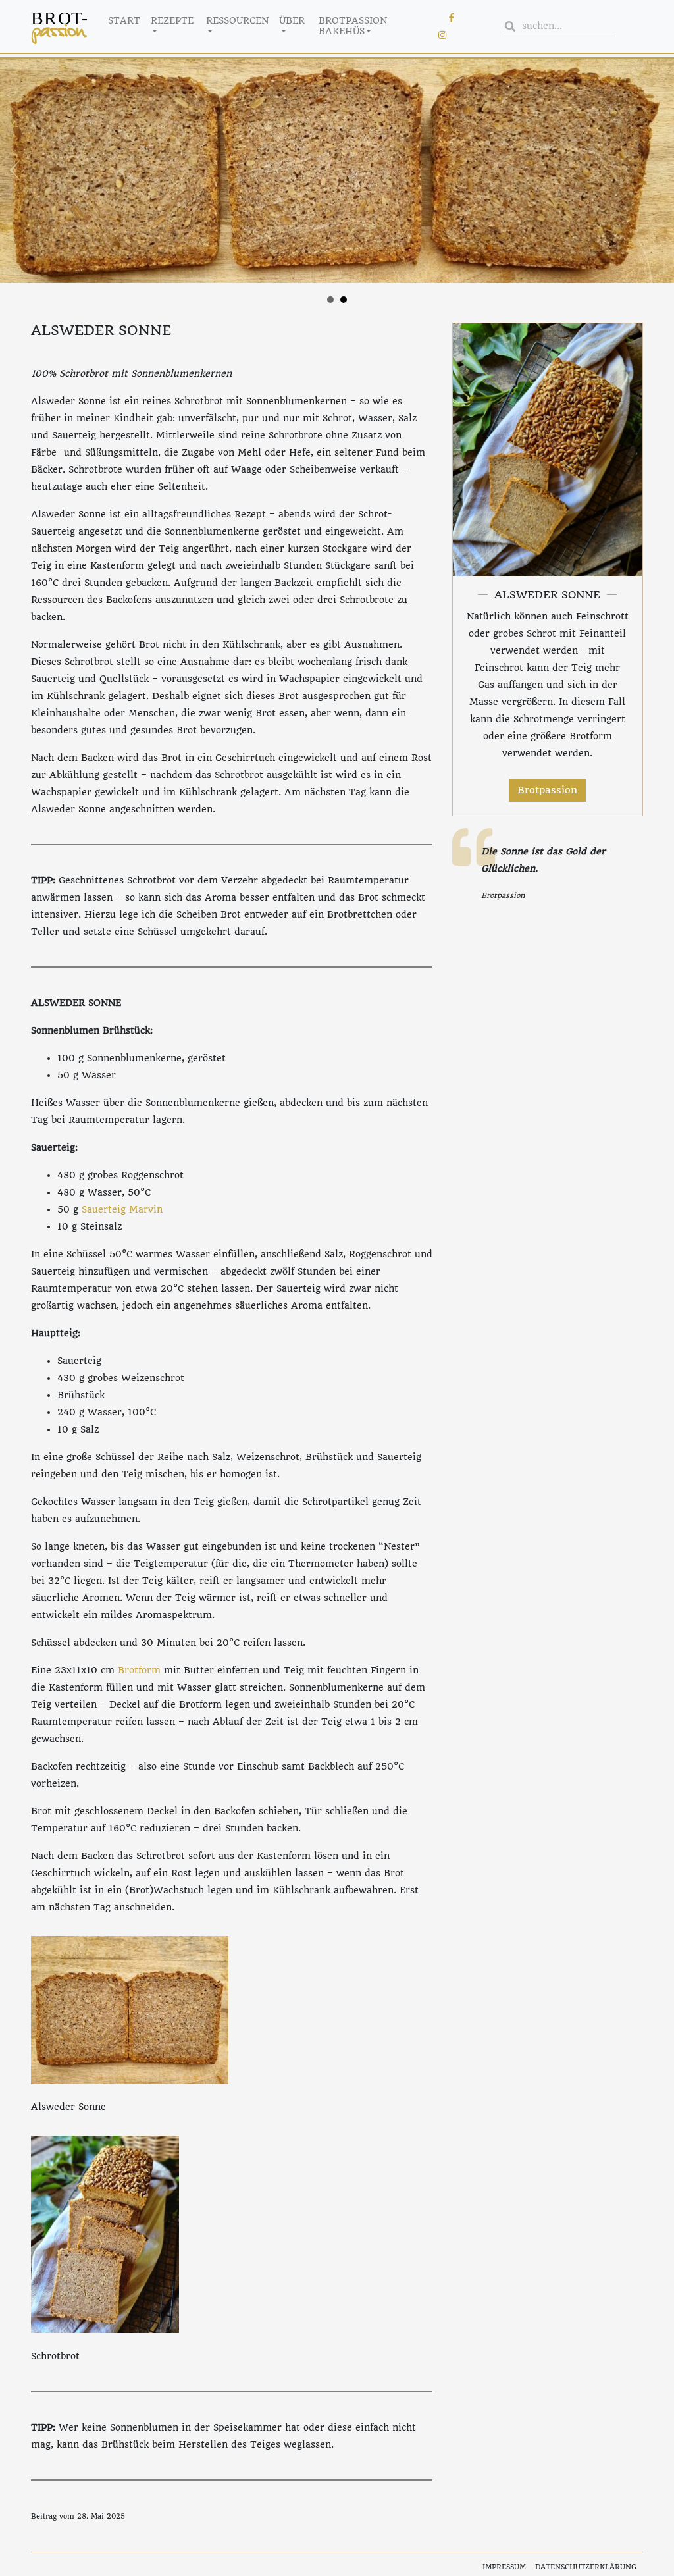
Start (124, 20)
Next (657, 171)
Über (292, 20)
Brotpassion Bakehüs (353, 26)
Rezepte (172, 20)
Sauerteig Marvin (122, 1209)
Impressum (504, 2567)
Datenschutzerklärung (586, 2567)
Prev (17, 171)
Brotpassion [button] (547, 790)
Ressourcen (237, 20)
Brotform (139, 1670)
